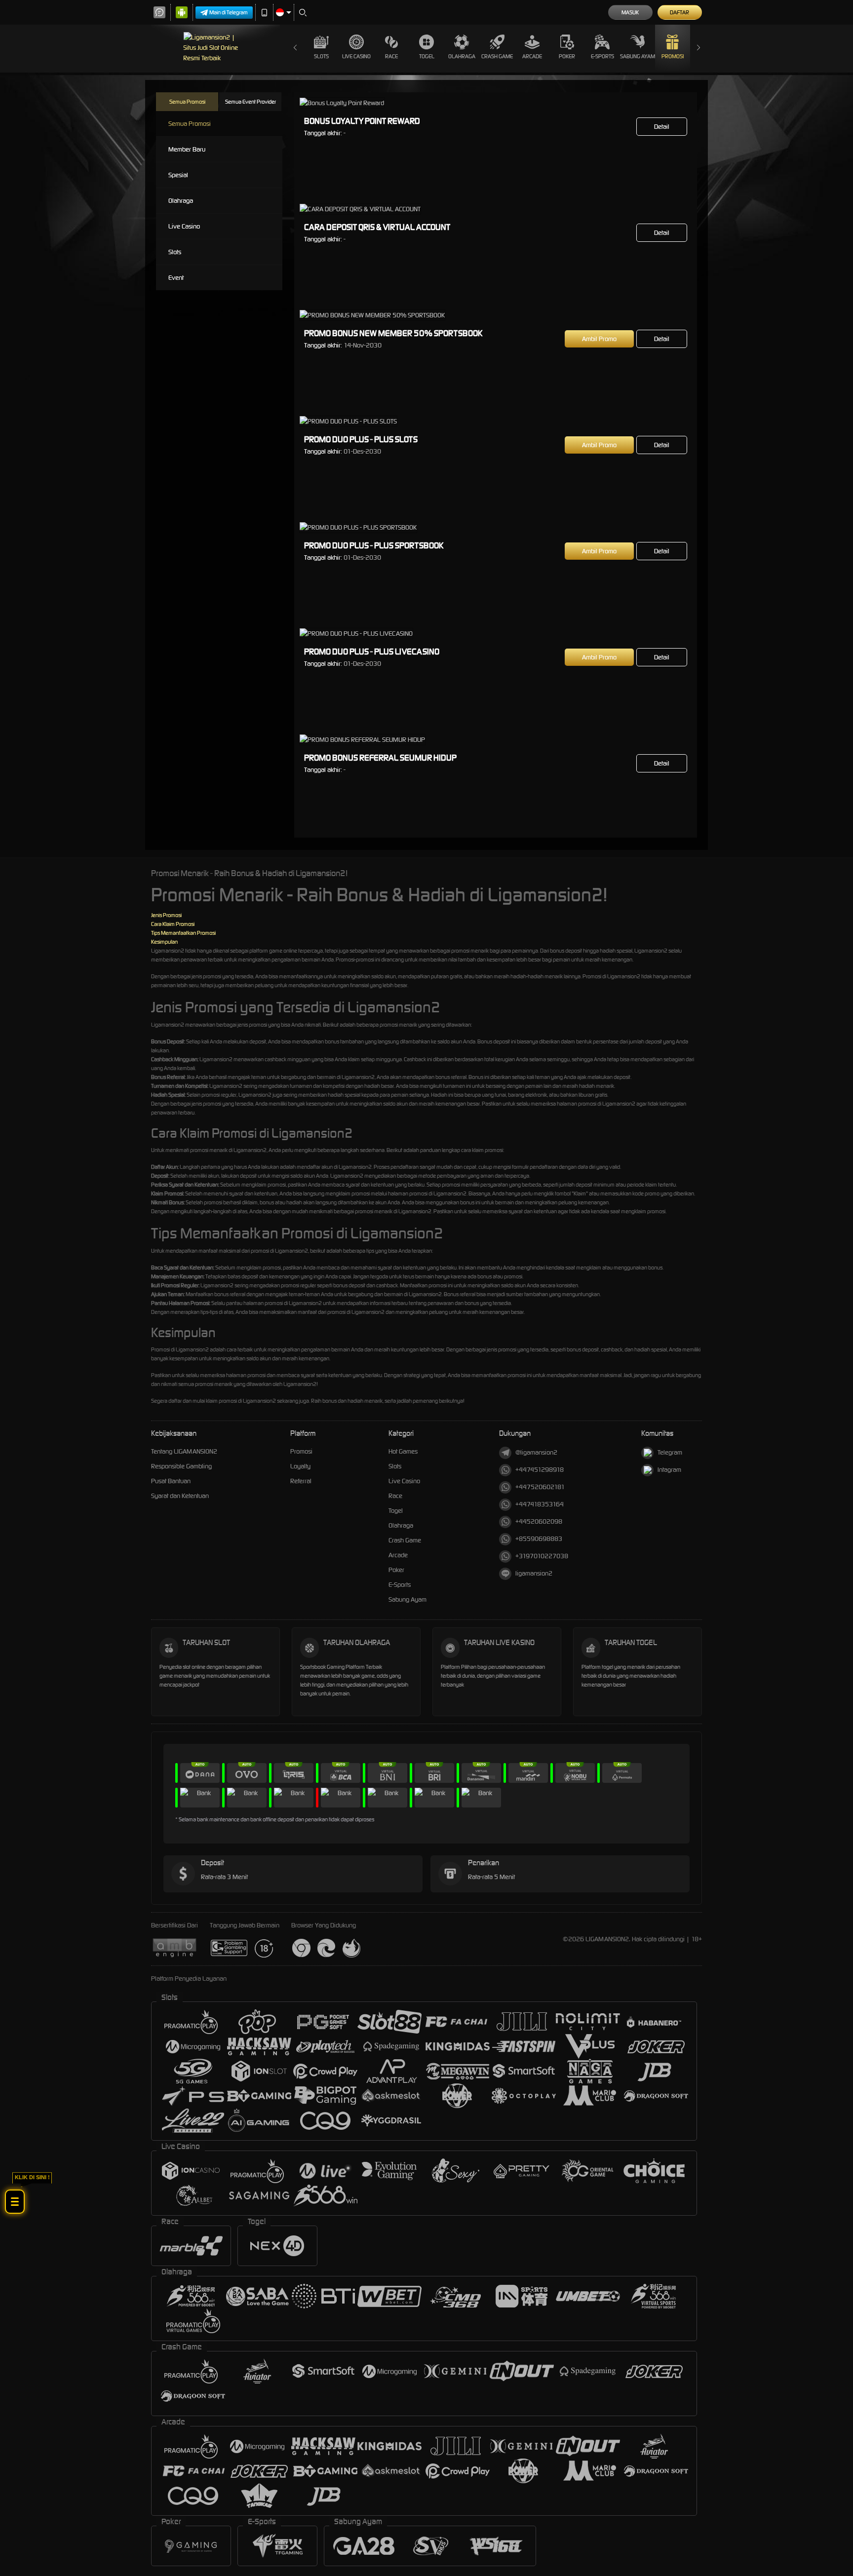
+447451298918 (540, 1470)
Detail (662, 127)
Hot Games (403, 1451)
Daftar (679, 12)
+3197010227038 (542, 1556)
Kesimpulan (164, 942)
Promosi (673, 56)
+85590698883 (539, 1539)
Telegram (670, 1452)
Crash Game (497, 56)
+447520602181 (540, 1487)
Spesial (178, 175)
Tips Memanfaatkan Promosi (183, 933)
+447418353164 (540, 1504)
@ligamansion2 (536, 1452)
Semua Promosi (187, 102)
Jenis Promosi (166, 915)
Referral (301, 1481)
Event (176, 278)
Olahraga (462, 56)
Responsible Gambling (181, 1466)
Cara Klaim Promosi (173, 924)
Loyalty (300, 1466)
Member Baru (187, 149)
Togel (427, 56)
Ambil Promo (599, 339)
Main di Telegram (229, 12)
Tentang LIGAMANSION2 (184, 1451)
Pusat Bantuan (171, 1481)
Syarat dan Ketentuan (180, 1496)
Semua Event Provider (251, 102)
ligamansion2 (534, 1573)
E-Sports (602, 56)
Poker (567, 56)
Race (391, 56)
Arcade (532, 56)
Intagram (669, 1470)
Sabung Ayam (638, 56)
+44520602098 (539, 1521)
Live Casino (356, 56)
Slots (321, 56)
